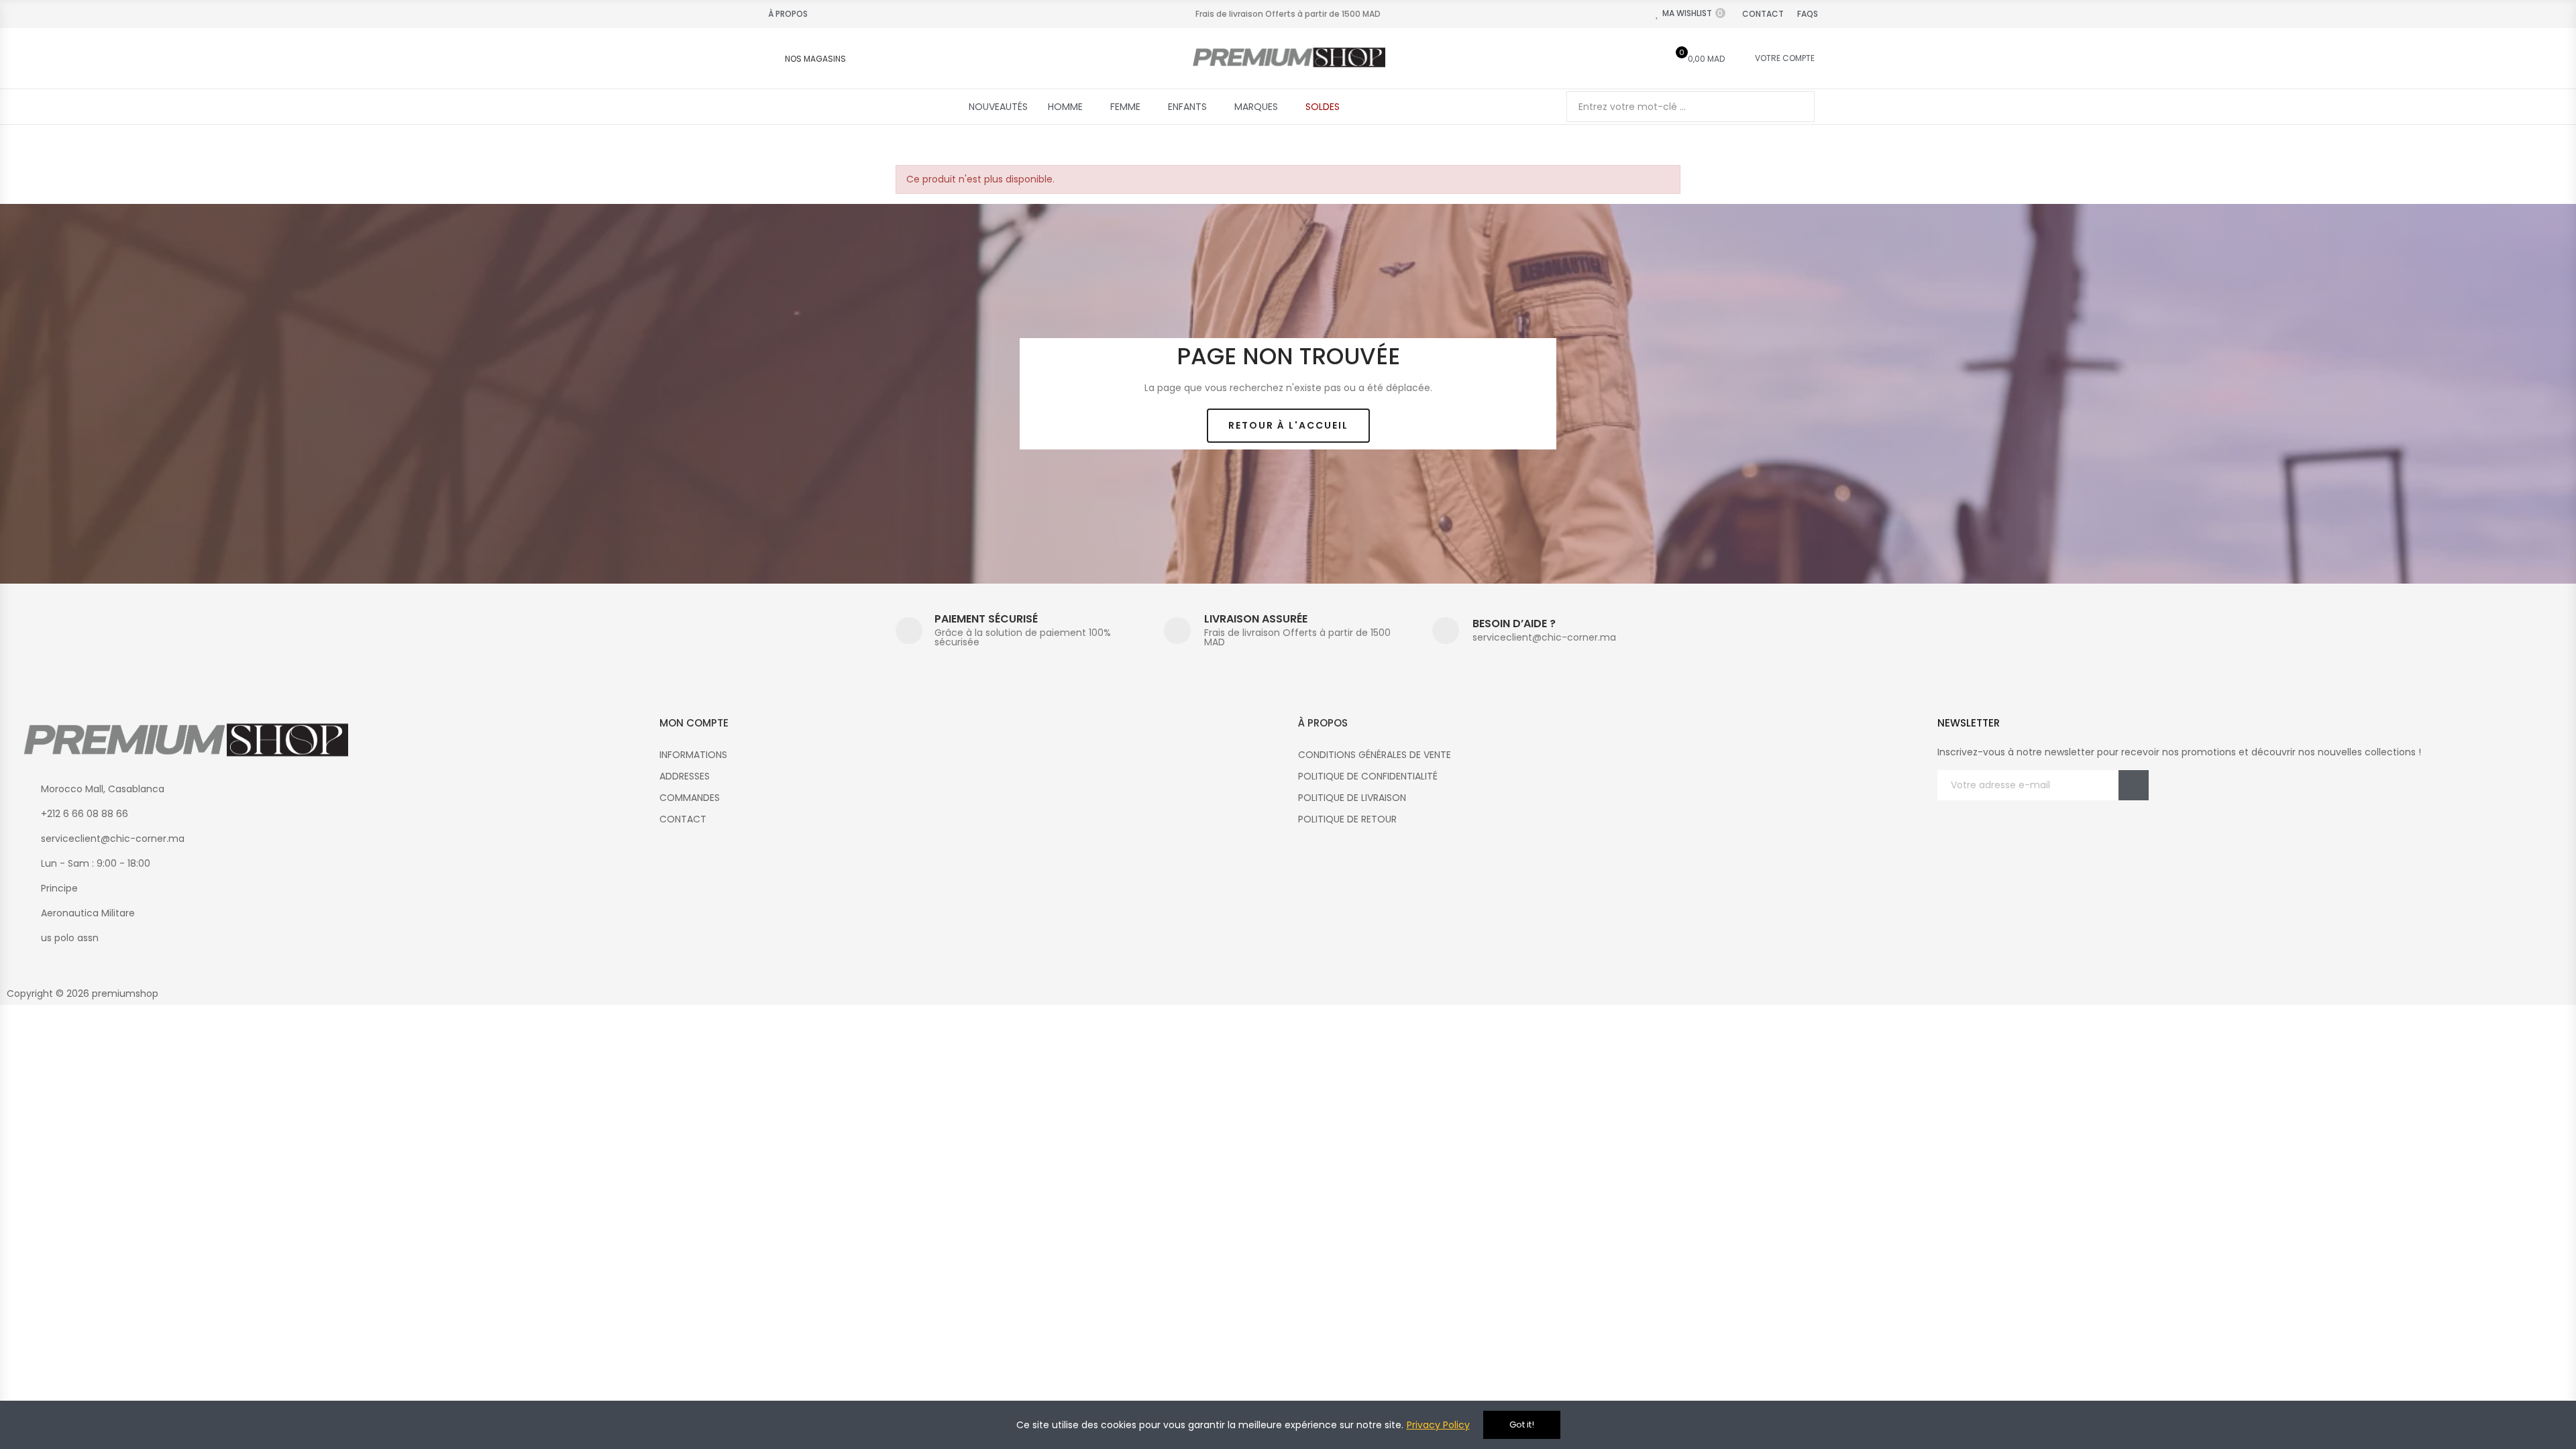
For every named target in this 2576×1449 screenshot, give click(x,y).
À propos (788, 14)
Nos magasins (815, 59)
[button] (1288, 426)
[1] (2134, 785)
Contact (1763, 14)
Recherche (1793, 107)
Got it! (1522, 1425)
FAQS (1808, 14)
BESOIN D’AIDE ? (1514, 624)
